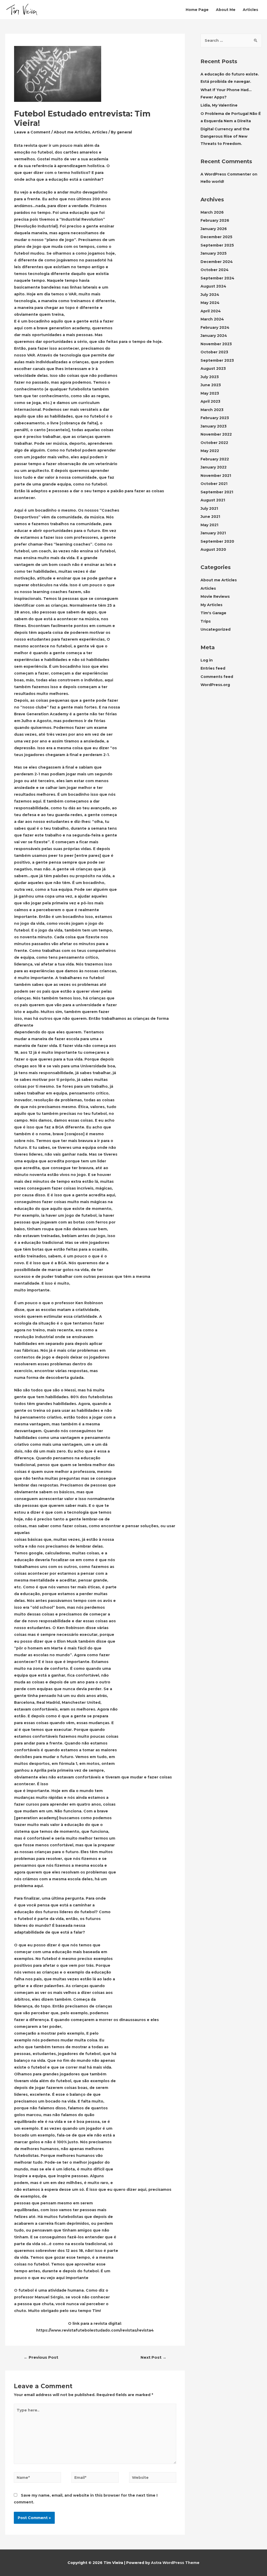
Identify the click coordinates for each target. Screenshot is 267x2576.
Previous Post (41, 2357)
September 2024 (217, 278)
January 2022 (214, 467)
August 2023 (213, 368)
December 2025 (216, 237)
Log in (207, 660)
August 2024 (213, 286)
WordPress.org (215, 685)
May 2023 (210, 393)
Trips (206, 621)
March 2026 (212, 212)
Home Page (197, 10)
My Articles (211, 605)
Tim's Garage (213, 613)
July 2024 (210, 295)
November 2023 (216, 344)
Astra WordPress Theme (175, 2563)
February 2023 (215, 418)
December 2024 (217, 262)
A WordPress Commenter (226, 174)
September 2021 (217, 492)
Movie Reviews (215, 596)
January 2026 (214, 229)
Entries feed (213, 668)
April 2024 (211, 311)
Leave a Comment (32, 132)
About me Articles (72, 132)
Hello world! (212, 182)
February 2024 (215, 327)
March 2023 (212, 410)
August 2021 (213, 500)
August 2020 (213, 549)
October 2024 (215, 270)
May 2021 (209, 525)
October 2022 (214, 443)
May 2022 (210, 451)
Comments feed (217, 677)
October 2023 (214, 352)
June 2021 (210, 517)
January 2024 (214, 336)
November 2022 (216, 434)
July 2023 (210, 377)
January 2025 (214, 253)
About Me (226, 10)
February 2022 (215, 459)
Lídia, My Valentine (219, 105)
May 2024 (210, 303)
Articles (250, 10)
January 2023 (214, 426)
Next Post (153, 2357)
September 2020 (217, 541)
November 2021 (216, 476)
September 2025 (217, 245)
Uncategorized (216, 629)
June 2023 (211, 385)
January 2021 (213, 533)
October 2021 (214, 484)
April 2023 (210, 401)
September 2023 (217, 360)
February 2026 (215, 220)
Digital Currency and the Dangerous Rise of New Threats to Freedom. (225, 136)
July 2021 (209, 508)
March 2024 (212, 319)
